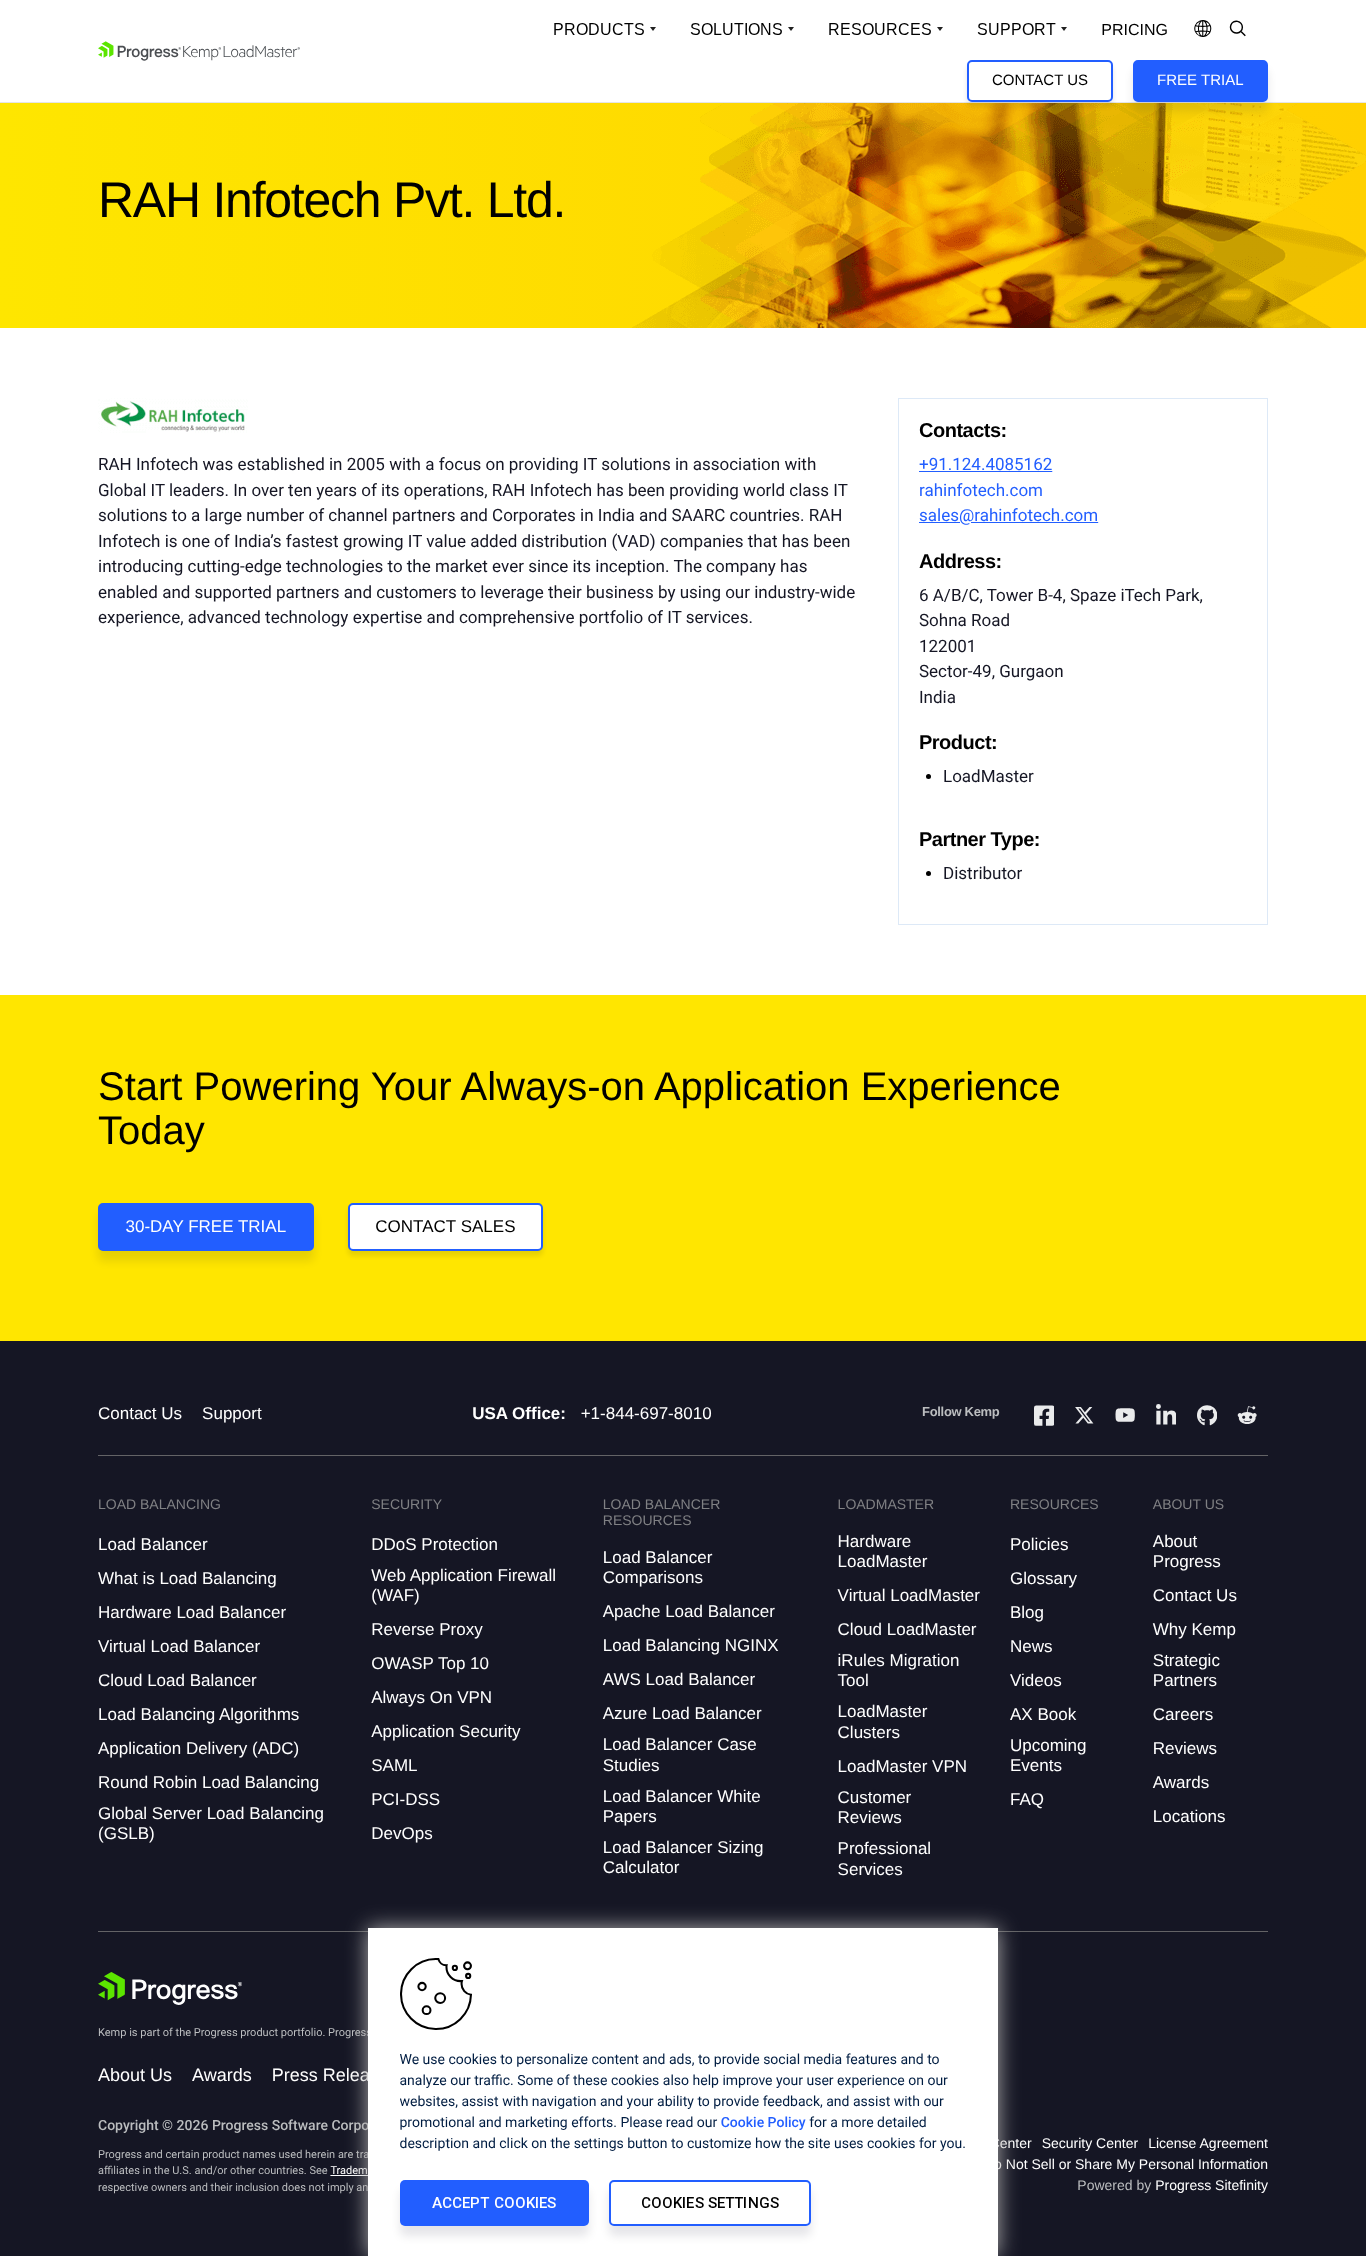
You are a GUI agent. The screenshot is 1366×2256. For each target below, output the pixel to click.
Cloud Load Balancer (177, 1680)
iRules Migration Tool (899, 1670)
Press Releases (335, 2075)
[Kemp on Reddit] (1247, 1418)
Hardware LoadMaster (883, 1551)
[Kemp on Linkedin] (1166, 1418)
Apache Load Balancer (689, 1611)
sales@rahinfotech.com (1008, 516)
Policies (1039, 1544)
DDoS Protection (434, 1544)
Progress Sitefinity (1211, 2185)
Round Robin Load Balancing (208, 1782)
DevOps (401, 1833)
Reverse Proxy (426, 1629)
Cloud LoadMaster (907, 1629)
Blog (1027, 1612)
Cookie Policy (763, 2123)
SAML (394, 1765)
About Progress (1187, 1551)
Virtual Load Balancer (179, 1646)
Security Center (1090, 2143)
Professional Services (885, 1858)
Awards (1181, 1782)
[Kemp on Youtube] (1125, 1418)
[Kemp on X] (1084, 1418)
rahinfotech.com (981, 491)
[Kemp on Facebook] (1044, 1418)
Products (599, 29)
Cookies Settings (710, 2203)
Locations (1189, 1816)
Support (1016, 29)
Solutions (736, 29)
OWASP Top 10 (430, 1663)
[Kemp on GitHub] (1207, 1418)
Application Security (445, 1731)
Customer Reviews (875, 1807)
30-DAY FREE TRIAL (206, 1226)
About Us (135, 2075)
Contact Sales (445, 1226)
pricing (1134, 30)
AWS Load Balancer (679, 1679)
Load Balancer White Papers (682, 1806)
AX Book (1043, 1714)
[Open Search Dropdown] (1238, 30)
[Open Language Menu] (1203, 30)
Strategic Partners (1186, 1670)
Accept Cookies (494, 2203)
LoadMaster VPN (902, 1766)
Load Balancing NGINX (691, 1645)
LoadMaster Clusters (883, 1721)
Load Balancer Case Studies (680, 1754)
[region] (683, 2092)
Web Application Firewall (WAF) (463, 1585)
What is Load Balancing (187, 1578)
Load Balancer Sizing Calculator (683, 1857)
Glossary (1043, 1578)
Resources (880, 29)
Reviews (1185, 1748)
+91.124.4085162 (985, 465)
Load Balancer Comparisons (658, 1567)
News (1031, 1646)
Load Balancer (153, 1544)
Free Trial (1200, 80)
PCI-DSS (405, 1799)
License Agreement (1208, 2143)
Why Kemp (1194, 1629)
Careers (1183, 1714)
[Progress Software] (170, 1989)
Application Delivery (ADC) (198, 1748)
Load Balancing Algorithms (198, 1714)
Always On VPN (431, 1697)
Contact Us (1040, 80)
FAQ (1027, 1799)
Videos (1036, 1680)
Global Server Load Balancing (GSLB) (211, 1823)
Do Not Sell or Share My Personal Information (1126, 2164)
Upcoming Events (1048, 1755)
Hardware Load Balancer (192, 1612)
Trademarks (359, 2170)
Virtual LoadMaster (909, 1595)
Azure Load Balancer (682, 1713)
